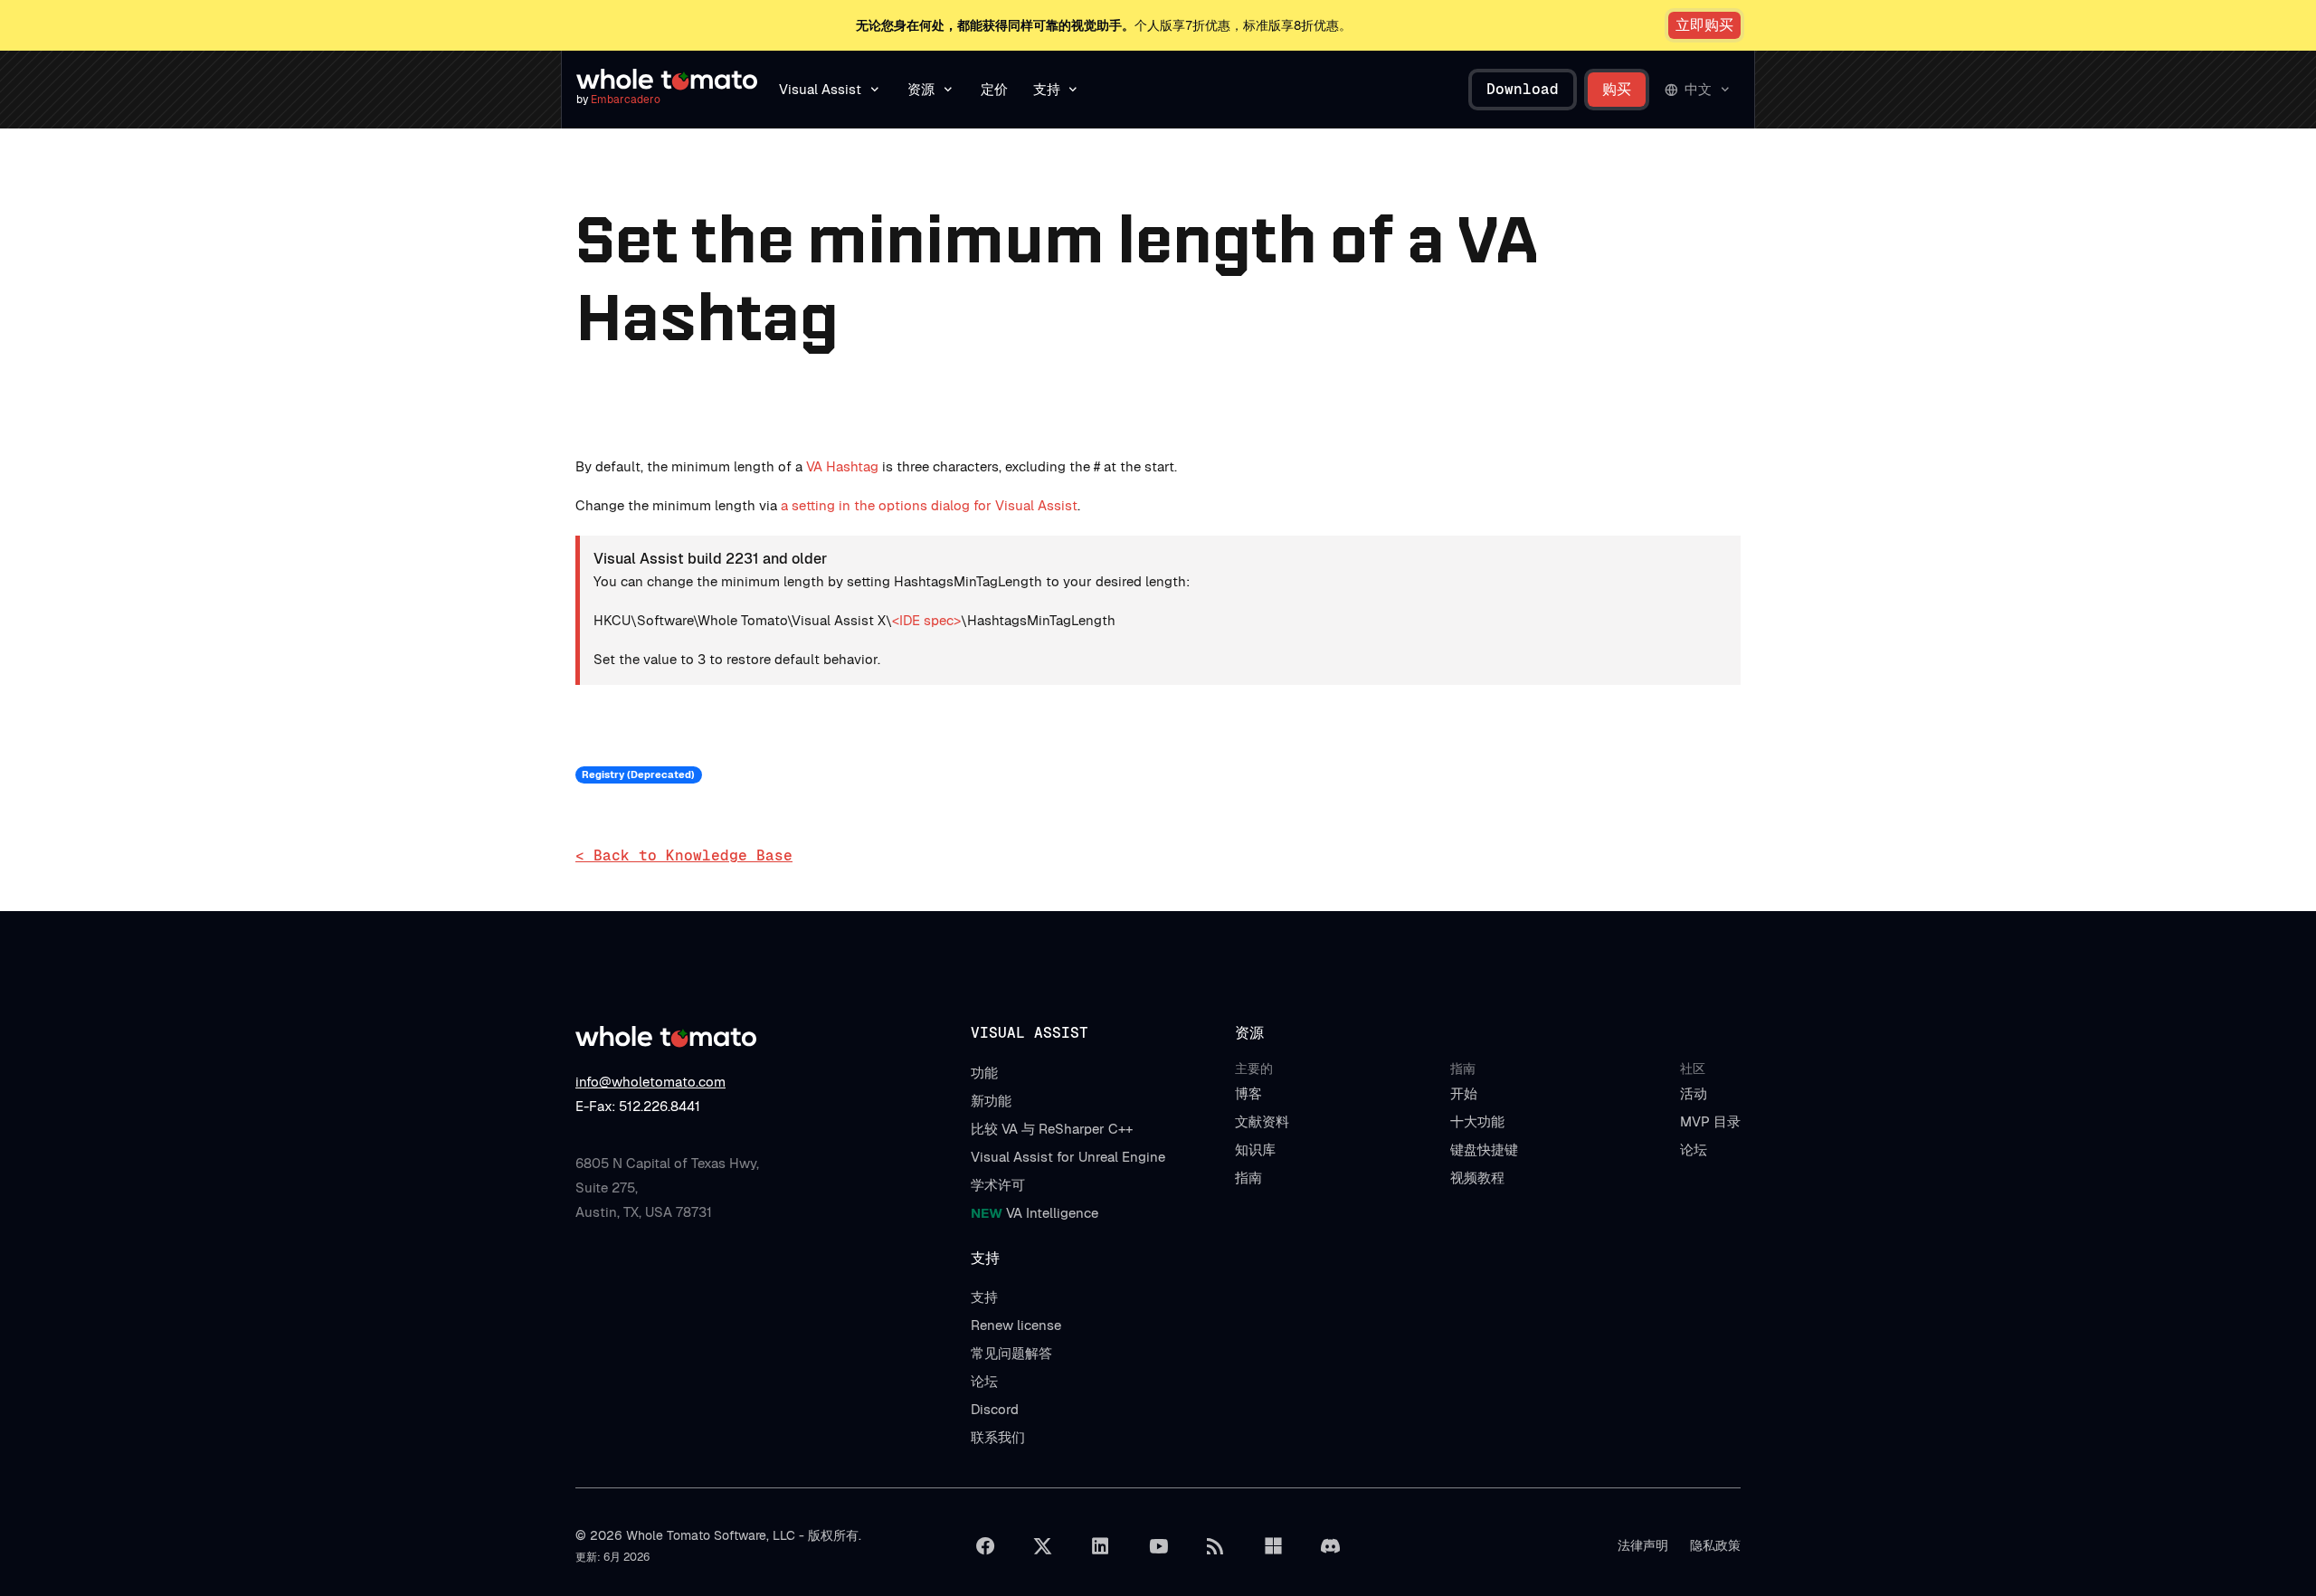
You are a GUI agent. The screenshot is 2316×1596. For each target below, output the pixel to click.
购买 (1617, 89)
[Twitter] (1043, 1546)
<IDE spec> (926, 620)
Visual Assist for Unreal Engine (1068, 1157)
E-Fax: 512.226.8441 (638, 1106)
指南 (1248, 1178)
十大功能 (1477, 1121)
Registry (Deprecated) (638, 774)
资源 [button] (921, 89)
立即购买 (1704, 25)
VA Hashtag (842, 466)
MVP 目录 (1710, 1121)
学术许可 (998, 1185)
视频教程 (1477, 1178)
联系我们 (998, 1437)
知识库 (1255, 1149)
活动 (1694, 1093)
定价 (994, 89)
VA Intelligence (1035, 1213)
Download (1523, 89)
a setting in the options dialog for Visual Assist (929, 505)
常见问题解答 (1011, 1353)
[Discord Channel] (1331, 1546)
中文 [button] (1698, 89)
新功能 (991, 1101)
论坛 (1694, 1149)
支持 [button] (1047, 89)
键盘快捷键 (1484, 1149)
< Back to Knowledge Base (684, 855)
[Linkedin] (1100, 1546)
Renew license (1016, 1325)
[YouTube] (1158, 1546)
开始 (1464, 1093)
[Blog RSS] (1216, 1546)
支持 (984, 1297)
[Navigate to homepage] (667, 80)
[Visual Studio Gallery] (1273, 1546)
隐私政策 (1715, 1545)
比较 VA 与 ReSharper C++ (1052, 1129)
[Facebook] (985, 1546)
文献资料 (1262, 1121)
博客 (1248, 1093)
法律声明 (1643, 1545)
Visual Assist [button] (820, 89)
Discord (995, 1409)
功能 (984, 1073)
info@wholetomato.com (650, 1082)
